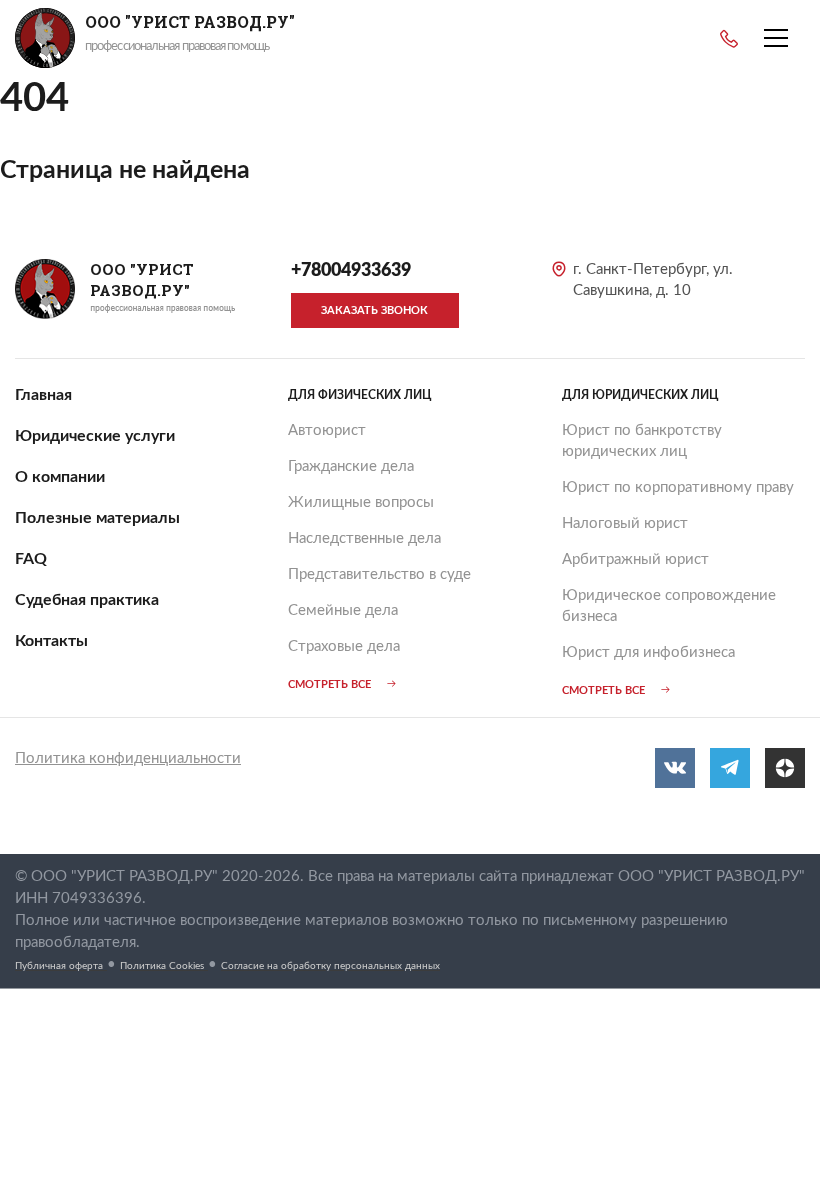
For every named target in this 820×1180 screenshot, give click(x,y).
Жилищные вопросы (361, 502)
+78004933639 (729, 39)
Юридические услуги (95, 436)
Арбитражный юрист (635, 559)
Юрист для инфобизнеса (648, 652)
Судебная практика (87, 600)
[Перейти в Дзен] (785, 768)
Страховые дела (344, 646)
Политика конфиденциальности (128, 758)
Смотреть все (329, 684)
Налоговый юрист (625, 523)
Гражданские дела (351, 466)
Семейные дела (343, 610)
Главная (43, 395)
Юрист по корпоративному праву (678, 487)
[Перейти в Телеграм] (730, 768)
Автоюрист (327, 430)
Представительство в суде (379, 574)
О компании (60, 477)
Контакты (51, 641)
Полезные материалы (97, 518)
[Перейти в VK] (675, 768)
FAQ (31, 559)
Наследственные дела (364, 538)
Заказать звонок (374, 310)
